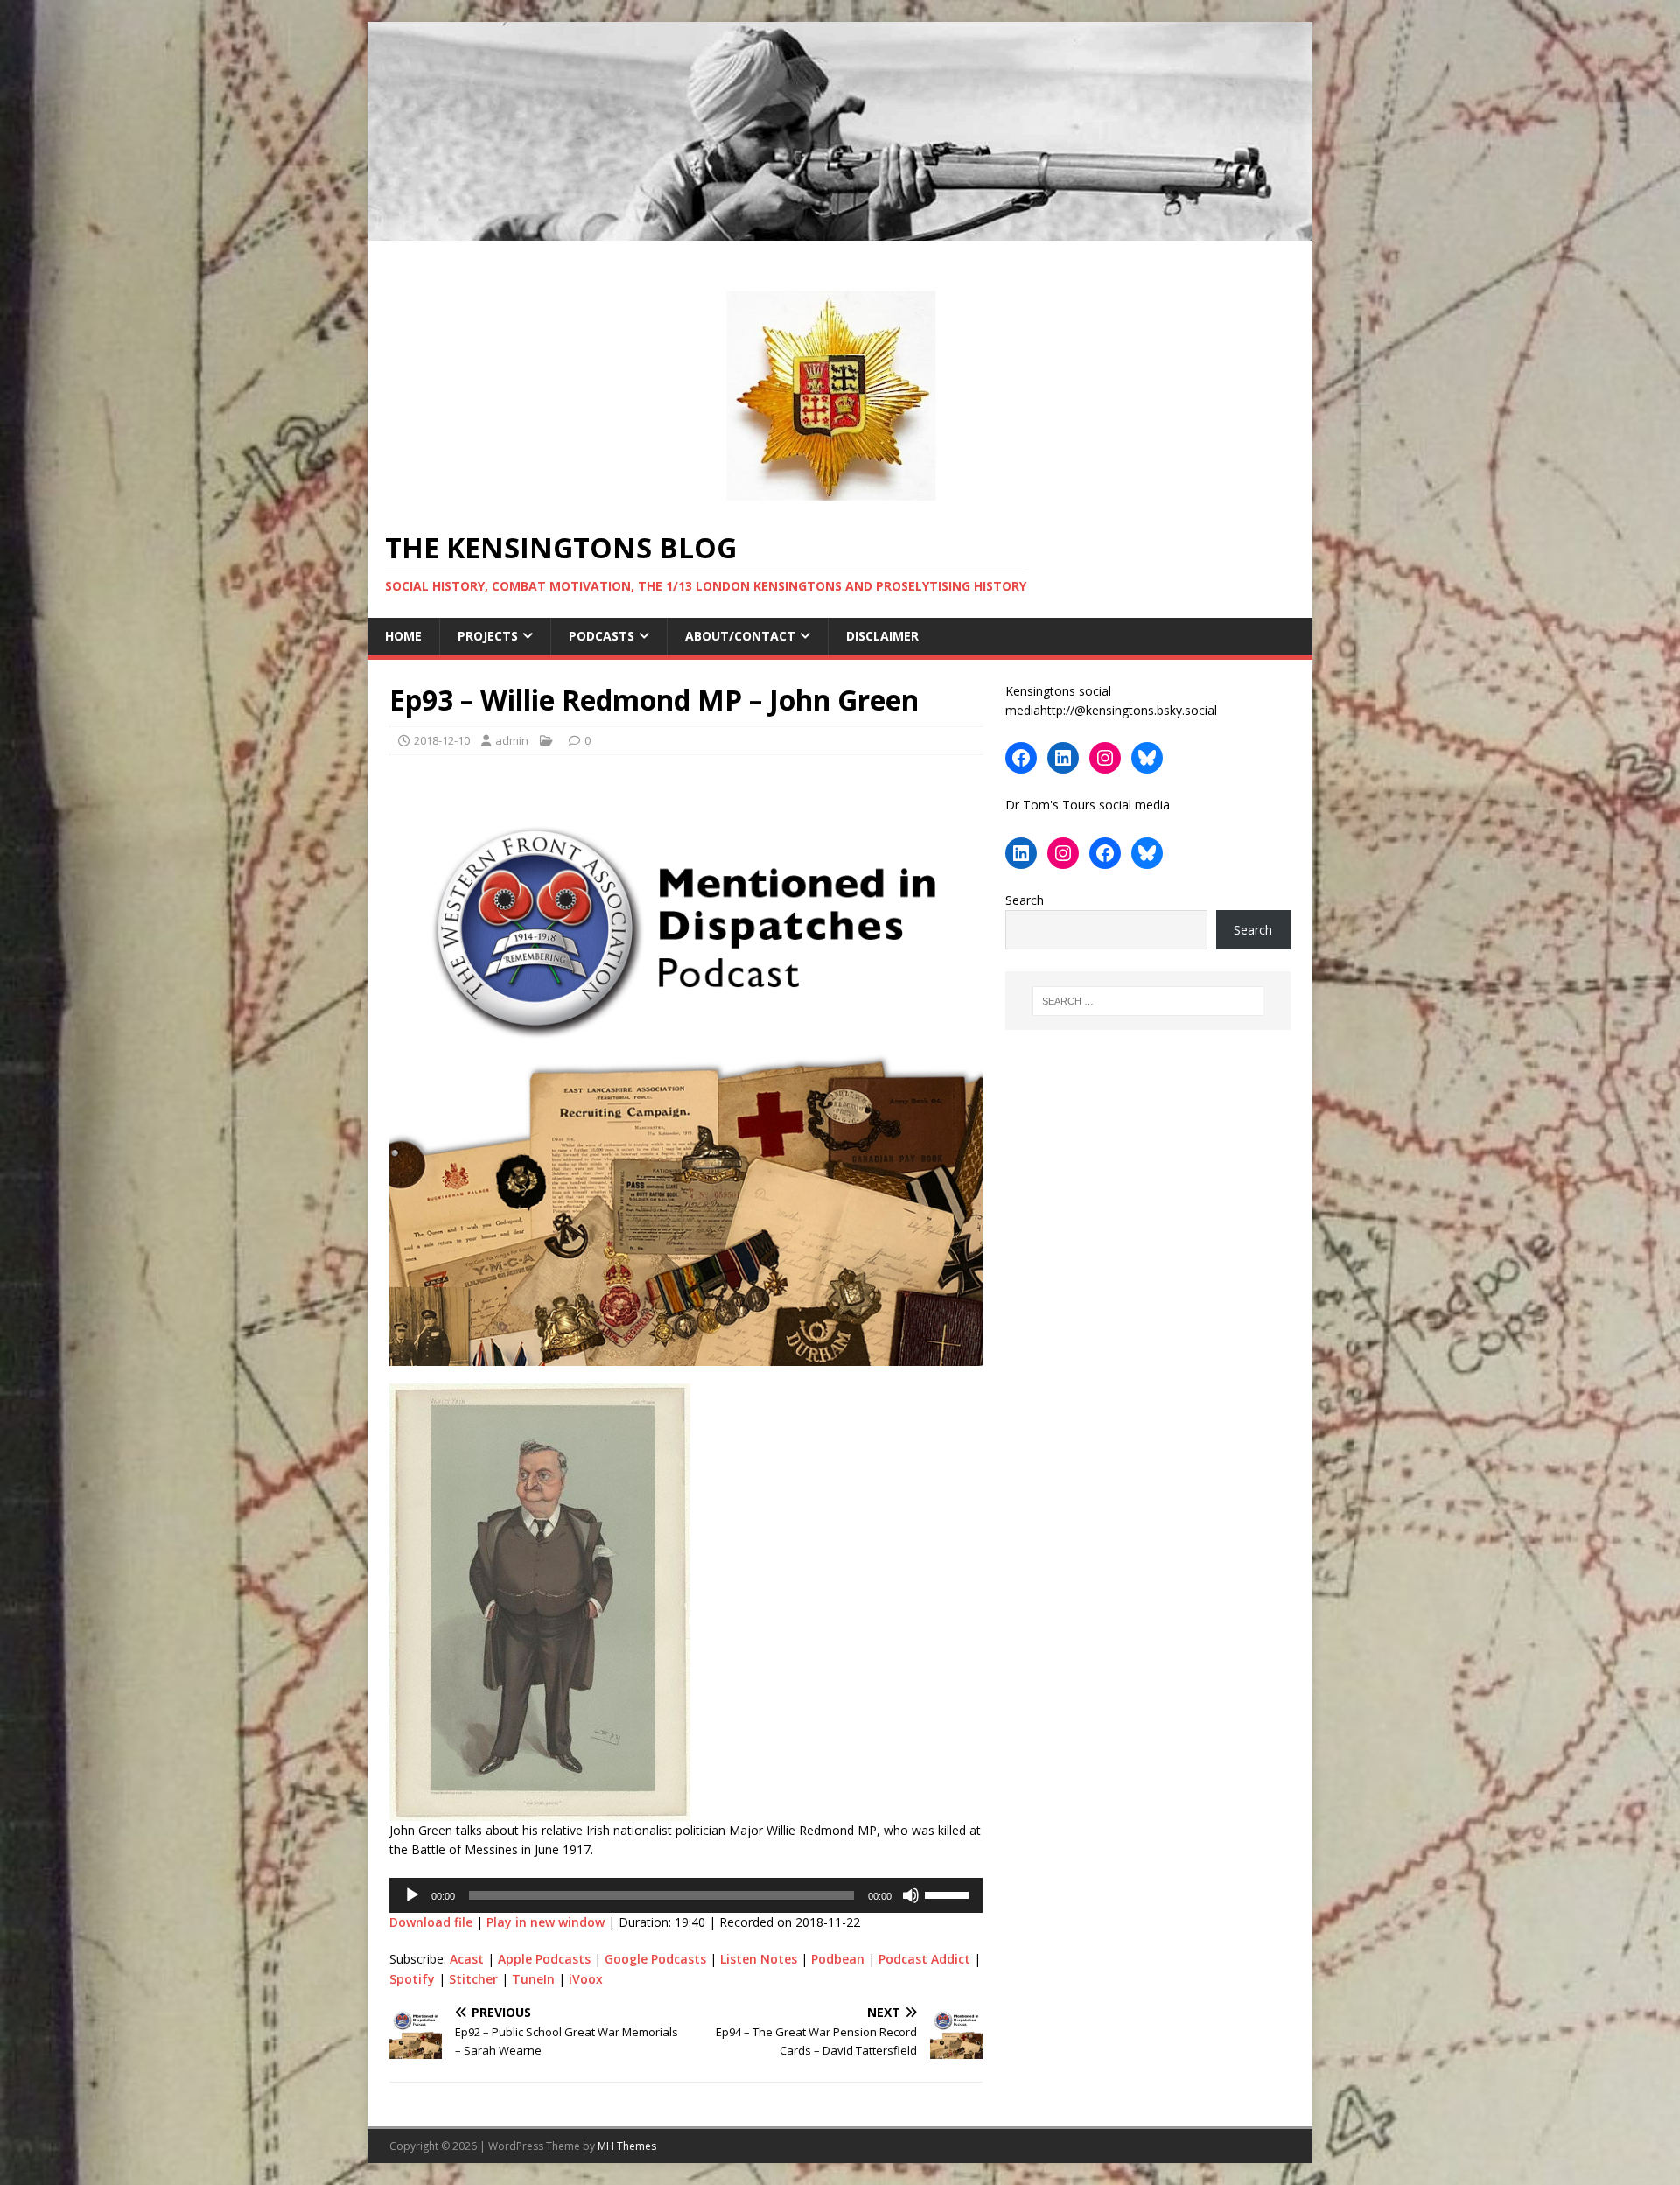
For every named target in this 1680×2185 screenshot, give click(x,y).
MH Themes (627, 2146)
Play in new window (546, 1922)
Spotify (412, 1979)
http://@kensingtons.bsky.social (1129, 710)
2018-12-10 (442, 740)
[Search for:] (1148, 1001)
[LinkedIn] (1063, 758)
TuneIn (533, 1979)
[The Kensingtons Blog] (840, 231)
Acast (467, 1959)
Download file (431, 1922)
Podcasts (602, 636)
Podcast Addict (924, 1959)
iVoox (586, 1979)
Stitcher (473, 1979)
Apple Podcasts (544, 1959)
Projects (488, 636)
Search (1025, 900)
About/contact (740, 636)
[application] (686, 1895)
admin (512, 740)
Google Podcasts (655, 1959)
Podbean (838, 1959)
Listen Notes (759, 1959)
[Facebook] (1021, 758)
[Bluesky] (1147, 758)
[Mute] (911, 1895)
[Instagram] (1105, 758)
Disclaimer (882, 636)
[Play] (412, 1895)
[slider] (949, 1894)
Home (403, 636)
